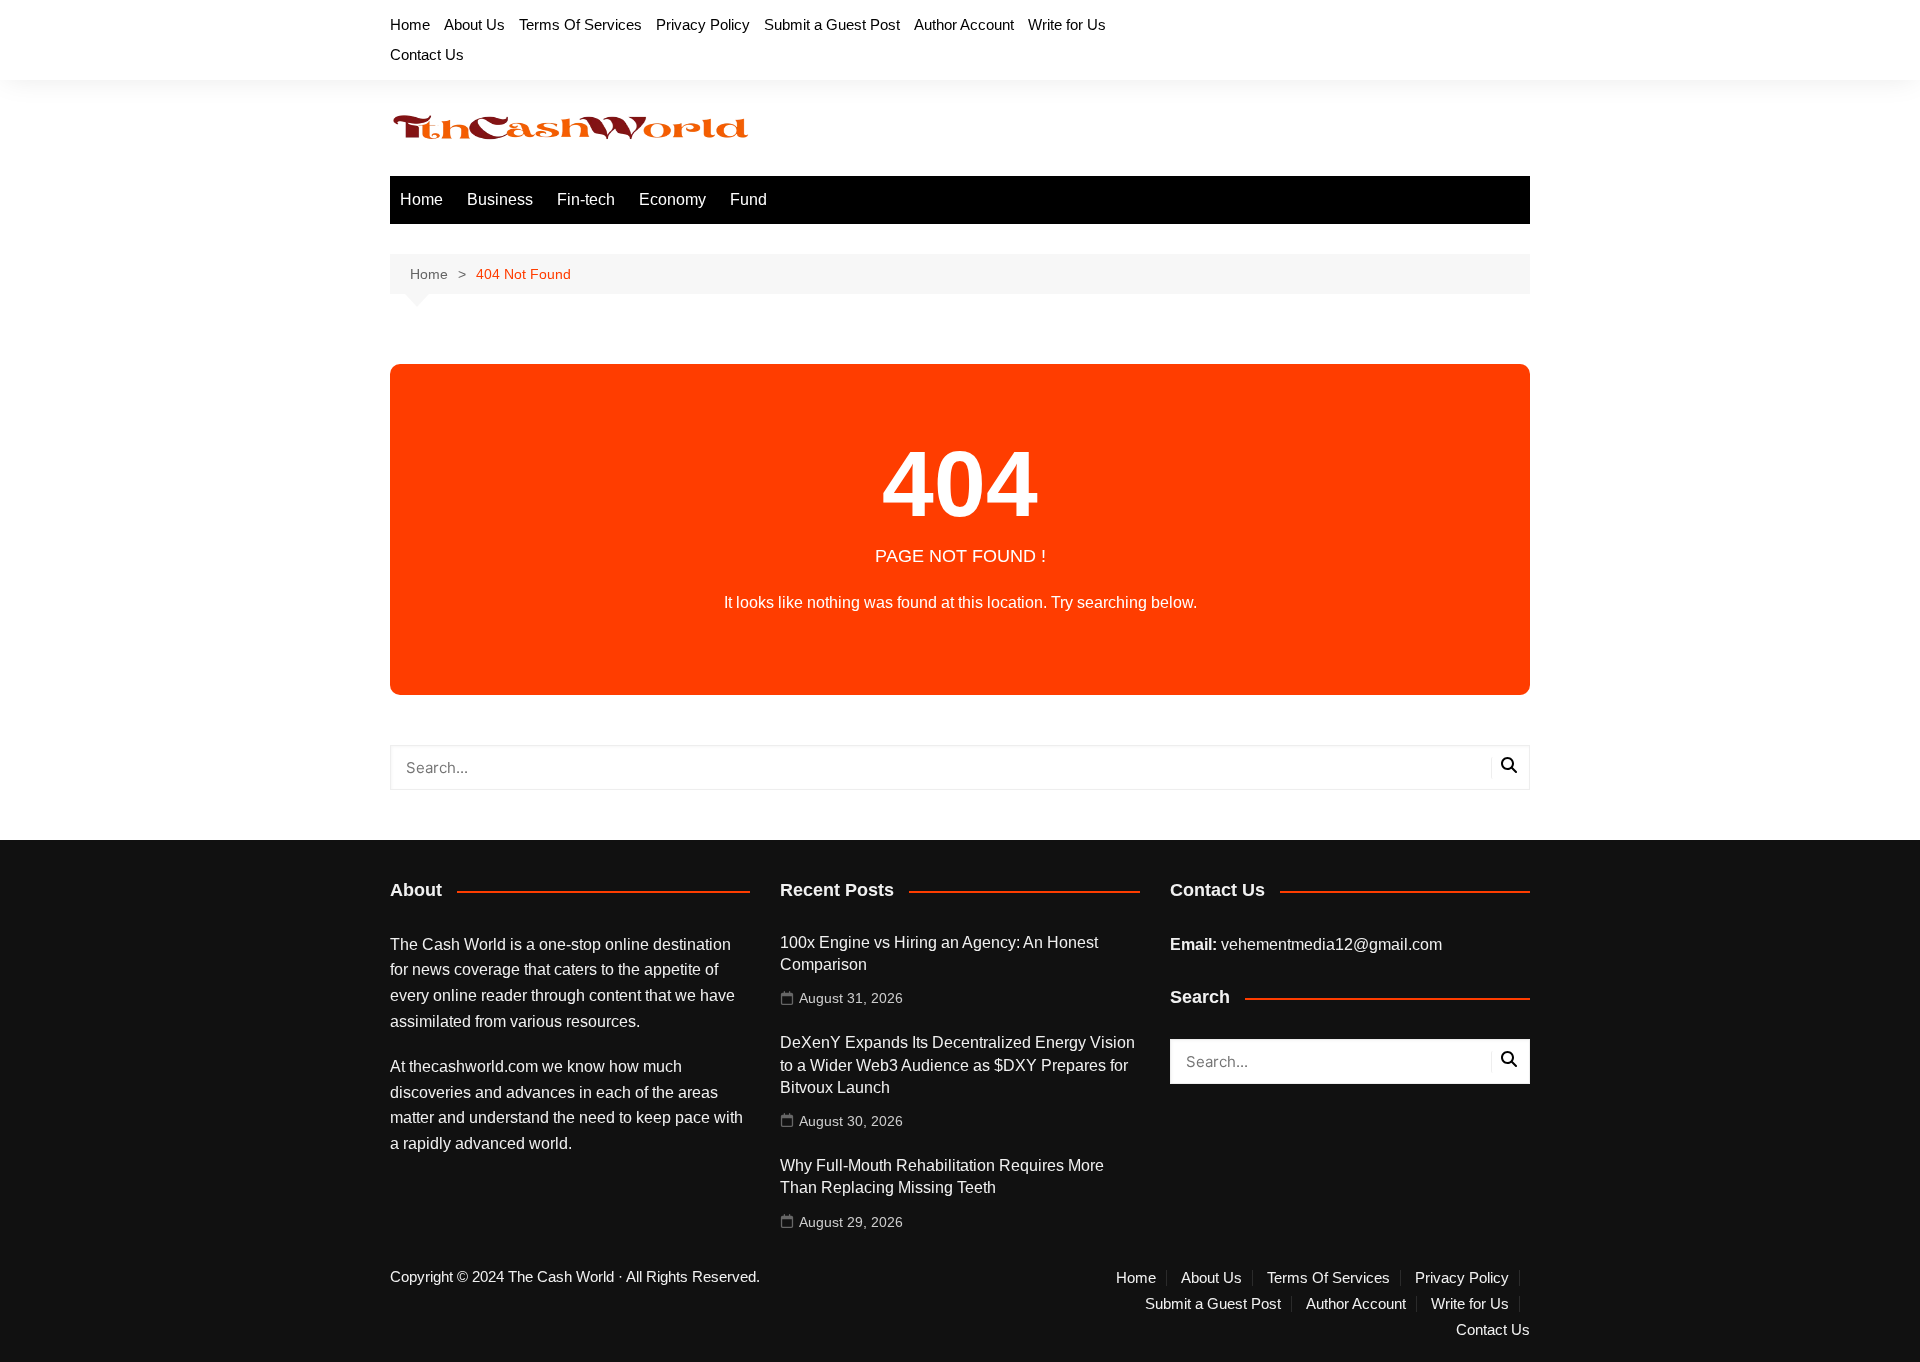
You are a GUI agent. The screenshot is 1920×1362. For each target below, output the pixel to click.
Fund (748, 199)
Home (410, 24)
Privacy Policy (703, 24)
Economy (672, 199)
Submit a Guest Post (832, 24)
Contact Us (427, 54)
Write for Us (1067, 24)
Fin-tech (586, 199)
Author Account (964, 24)
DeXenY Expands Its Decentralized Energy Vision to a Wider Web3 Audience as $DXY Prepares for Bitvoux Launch (957, 1065)
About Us (474, 24)
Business (500, 199)
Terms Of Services (580, 24)
